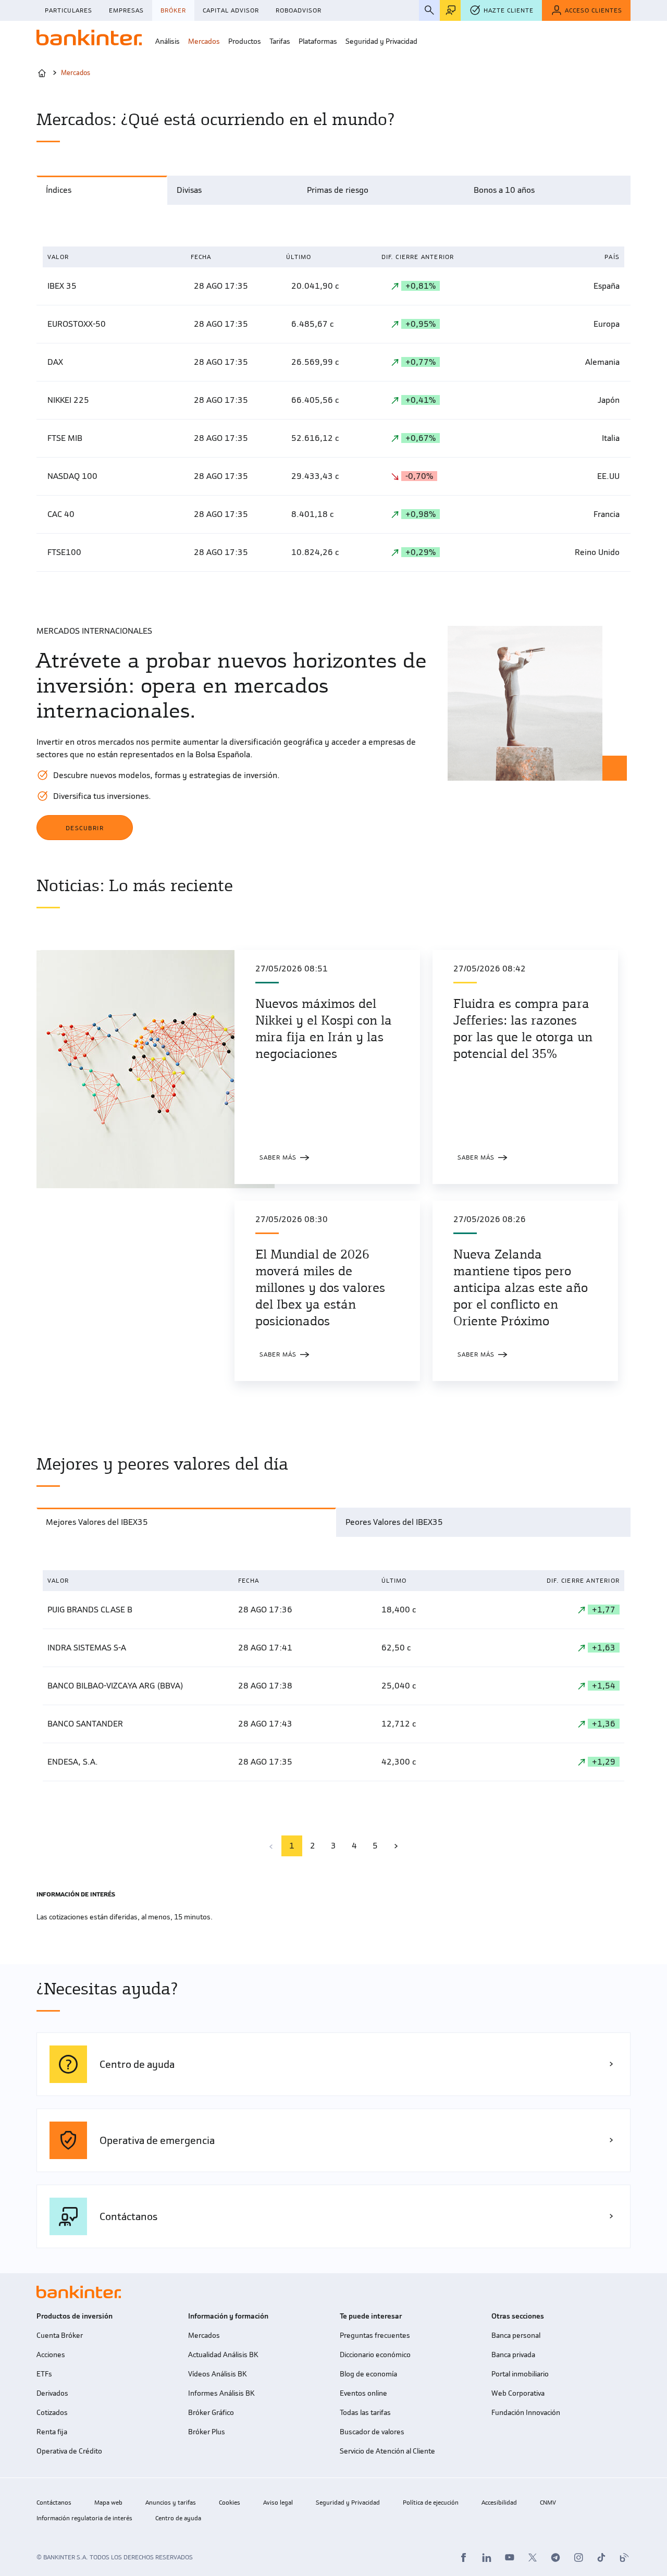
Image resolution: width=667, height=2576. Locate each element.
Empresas (126, 10)
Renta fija (52, 2432)
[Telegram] (555, 2557)
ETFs (44, 2374)
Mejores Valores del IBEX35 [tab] (97, 1522)
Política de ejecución (431, 2503)
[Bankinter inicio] (89, 38)
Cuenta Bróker (60, 2335)
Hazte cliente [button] (509, 10)
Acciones (51, 2355)
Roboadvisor (299, 10)
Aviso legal (278, 2503)
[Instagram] (578, 2557)
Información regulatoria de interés (84, 2518)
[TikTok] (601, 2557)
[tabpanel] (333, 409)
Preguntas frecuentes (375, 2335)
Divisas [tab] (189, 190)
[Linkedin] (487, 2557)
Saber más (287, 1157)
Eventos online (363, 2393)
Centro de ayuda (178, 2518)
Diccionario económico (375, 2355)
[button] (168, 42)
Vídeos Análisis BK (217, 2374)
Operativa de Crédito (69, 2451)
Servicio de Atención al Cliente (387, 2451)
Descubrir (85, 828)
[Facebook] (464, 2557)
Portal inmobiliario (520, 2374)
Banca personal (516, 2335)
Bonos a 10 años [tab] (504, 190)
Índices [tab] (59, 190)
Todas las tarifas (365, 2413)
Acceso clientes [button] (594, 10)
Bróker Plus (207, 2432)
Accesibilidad (499, 2503)
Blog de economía (368, 2374)
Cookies (230, 2503)
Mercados (204, 2335)
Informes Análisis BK (221, 2393)
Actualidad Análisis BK (223, 2355)
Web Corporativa (518, 2393)
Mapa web (108, 2503)
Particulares (69, 10)
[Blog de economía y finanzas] (624, 2557)
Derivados (52, 2393)
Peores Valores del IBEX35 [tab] (394, 1522)
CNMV (548, 2503)
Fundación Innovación (526, 2413)
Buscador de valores (372, 2432)
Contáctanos (54, 2503)
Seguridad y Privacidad (348, 2503)
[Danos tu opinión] (450, 10)
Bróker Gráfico (211, 2413)
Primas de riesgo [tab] (338, 190)
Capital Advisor (231, 10)
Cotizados (52, 2413)
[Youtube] (510, 2557)
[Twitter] (533, 2557)
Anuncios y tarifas (171, 2503)
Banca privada (513, 2355)
